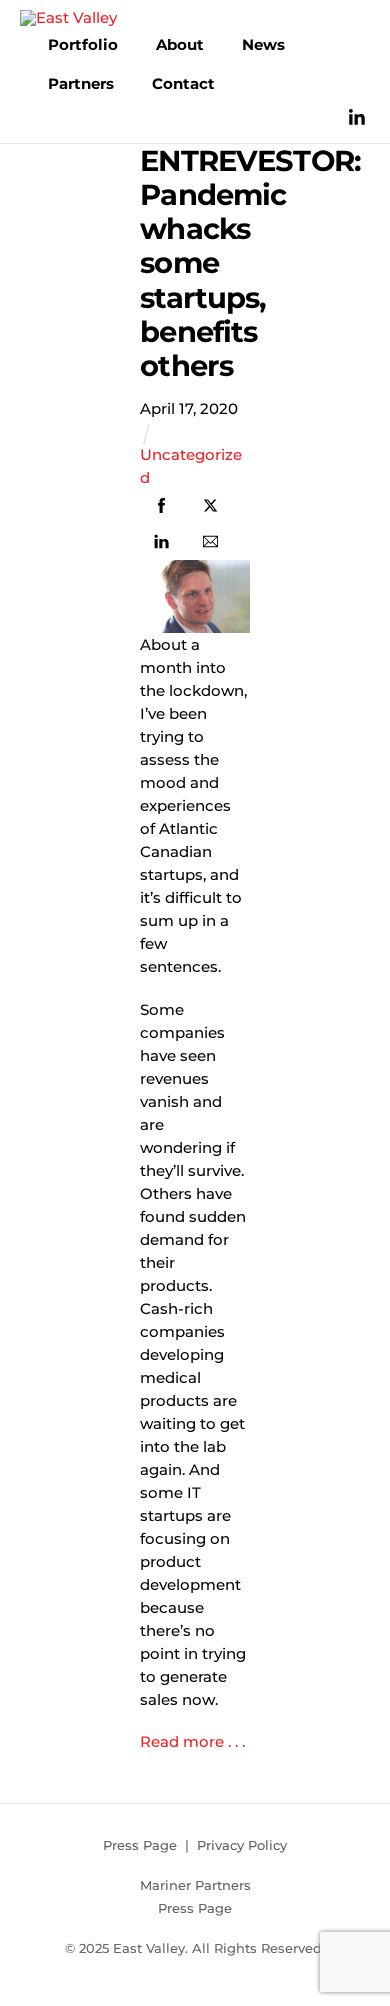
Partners (81, 83)
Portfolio (83, 44)
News (263, 44)
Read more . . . (192, 1741)
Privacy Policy (242, 1845)
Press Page (140, 1845)
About (180, 44)
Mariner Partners (195, 1885)
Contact (183, 83)
